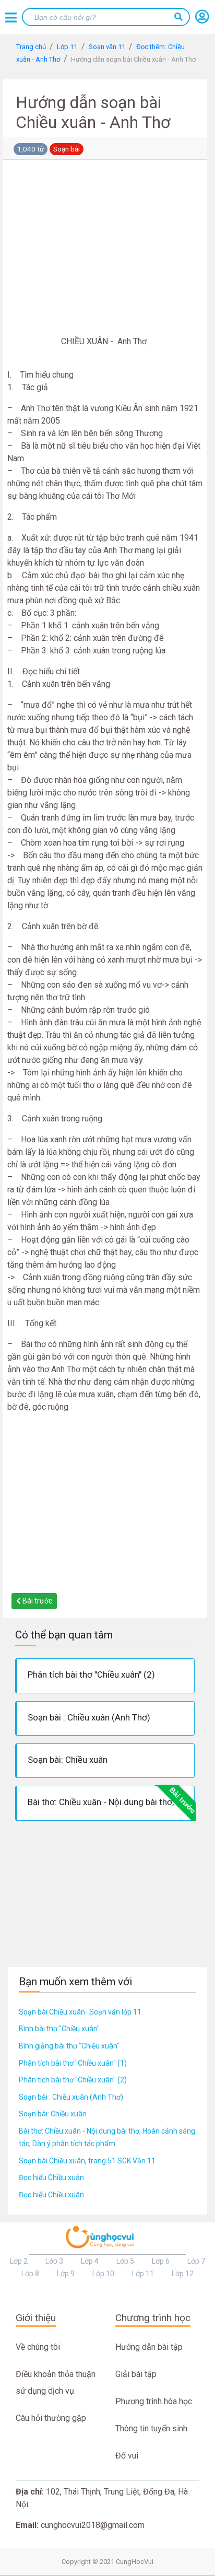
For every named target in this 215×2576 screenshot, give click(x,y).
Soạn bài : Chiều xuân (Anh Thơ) (71, 2097)
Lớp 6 (161, 2261)
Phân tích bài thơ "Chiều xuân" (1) (73, 2063)
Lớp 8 (30, 2274)
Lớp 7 (196, 2261)
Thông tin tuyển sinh (151, 2428)
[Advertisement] (105, 250)
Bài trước (37, 1601)
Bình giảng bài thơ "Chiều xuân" (69, 2046)
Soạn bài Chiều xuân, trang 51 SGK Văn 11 (87, 2161)
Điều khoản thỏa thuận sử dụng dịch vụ (56, 2382)
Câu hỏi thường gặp (51, 2418)
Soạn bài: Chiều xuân (53, 2114)
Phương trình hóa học (154, 2401)
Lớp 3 (54, 2261)
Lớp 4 (90, 2261)
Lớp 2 (19, 2261)
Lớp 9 (66, 2274)
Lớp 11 (143, 2274)
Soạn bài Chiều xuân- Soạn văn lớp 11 (80, 2012)
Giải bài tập (136, 2374)
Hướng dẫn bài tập (149, 2347)
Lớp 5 (125, 2261)
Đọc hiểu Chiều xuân (51, 2177)
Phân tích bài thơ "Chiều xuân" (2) (73, 2080)
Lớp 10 (103, 2274)
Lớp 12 (183, 2274)
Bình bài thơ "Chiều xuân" (59, 2029)
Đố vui (127, 2456)
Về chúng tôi (38, 2347)
